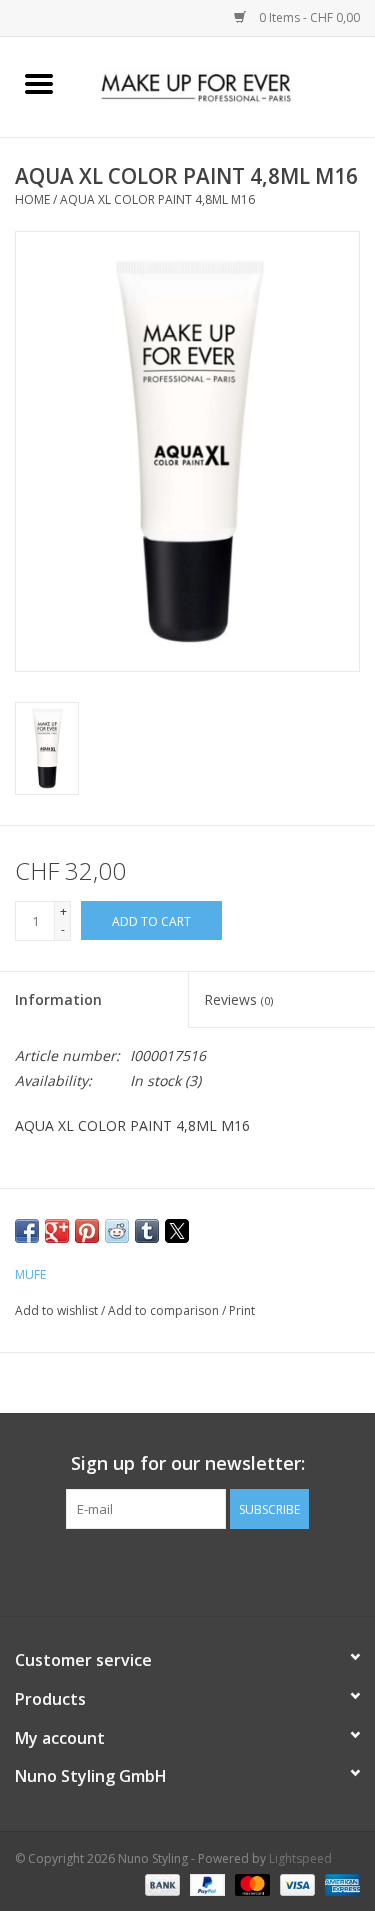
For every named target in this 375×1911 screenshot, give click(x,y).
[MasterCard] (250, 1883)
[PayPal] (205, 1883)
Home (32, 199)
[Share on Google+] (57, 1231)
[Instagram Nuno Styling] (242, 1570)
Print (242, 1310)
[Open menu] (39, 83)
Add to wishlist (58, 1310)
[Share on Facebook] (27, 1231)
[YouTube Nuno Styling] (206, 1570)
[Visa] (295, 1883)
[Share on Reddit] (117, 1231)
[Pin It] (87, 1231)
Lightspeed (300, 1858)
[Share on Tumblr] (147, 1231)
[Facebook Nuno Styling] (134, 1570)
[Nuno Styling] (227, 85)
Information (58, 999)
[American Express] (339, 1883)
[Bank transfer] (160, 1883)
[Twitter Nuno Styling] (170, 1570)
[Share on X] (177, 1231)
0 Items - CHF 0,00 (308, 17)
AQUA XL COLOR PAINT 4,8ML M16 (157, 199)
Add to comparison (165, 1310)
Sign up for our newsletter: (188, 1463)
